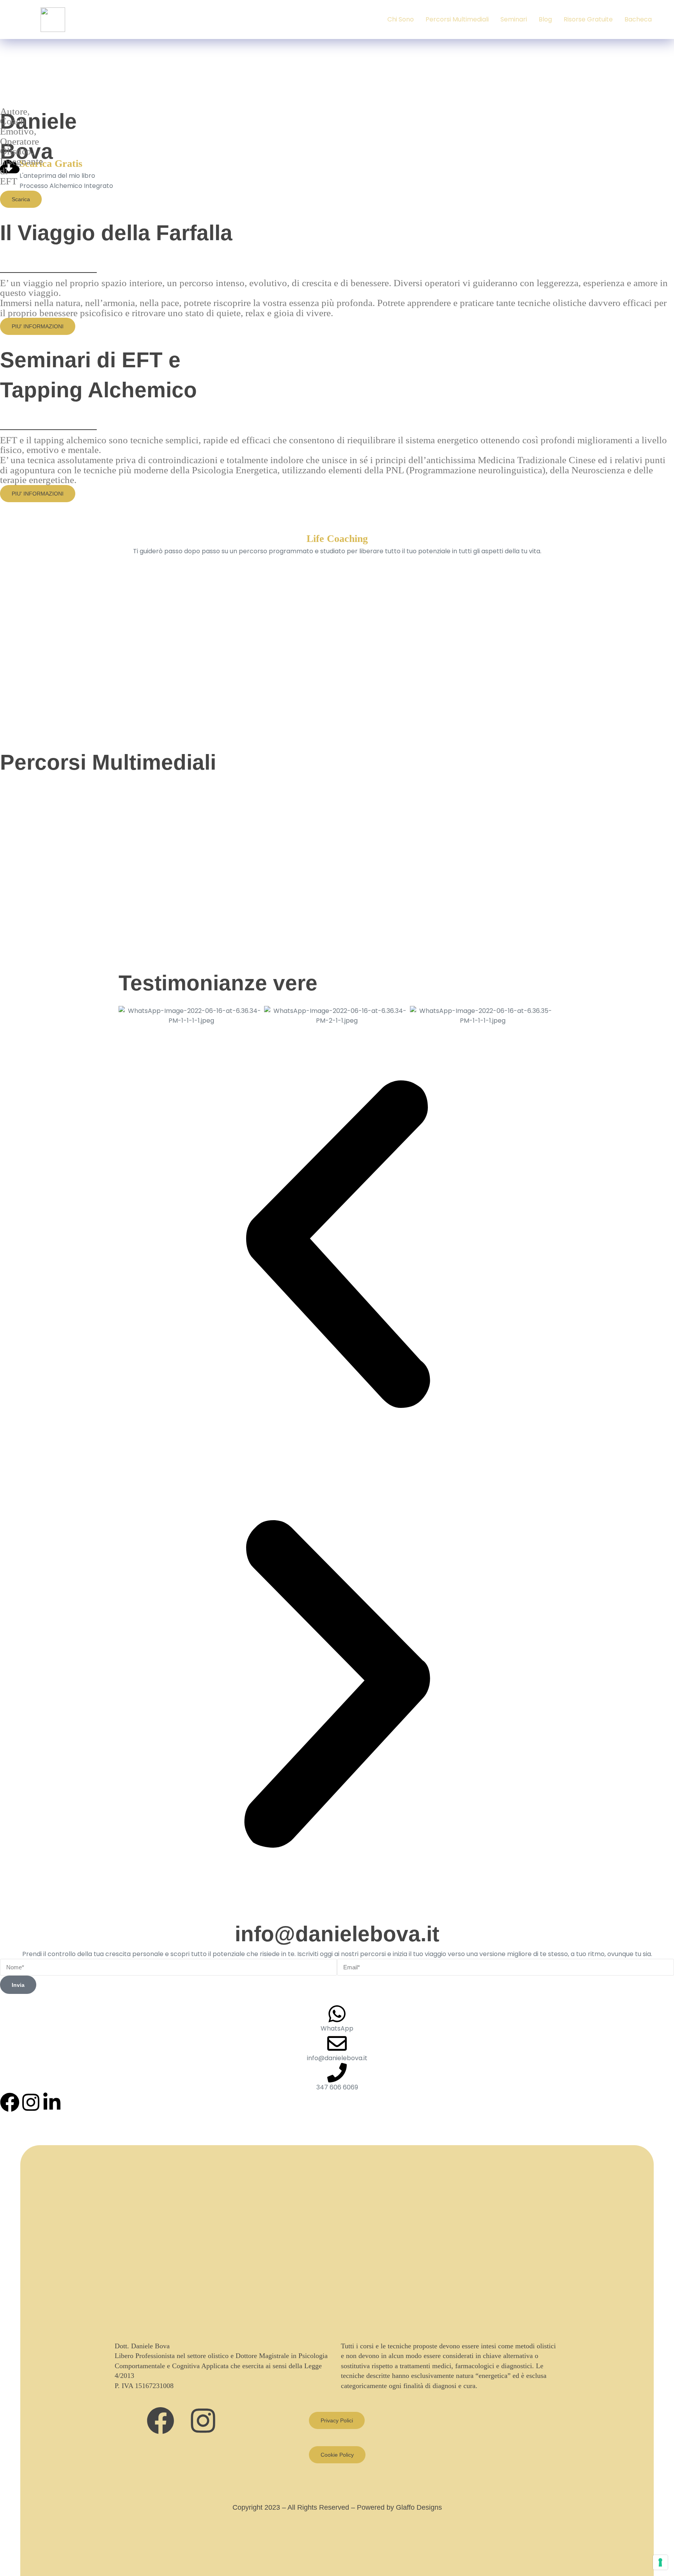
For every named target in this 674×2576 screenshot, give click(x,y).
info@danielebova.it (337, 1934)
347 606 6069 (337, 2087)
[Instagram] (31, 2102)
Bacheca (638, 19)
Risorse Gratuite (588, 19)
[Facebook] (10, 2102)
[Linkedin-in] (52, 2102)
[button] (337, 1246)
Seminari (514, 19)
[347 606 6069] (337, 2073)
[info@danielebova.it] (337, 2043)
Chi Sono (401, 19)
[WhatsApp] (337, 2014)
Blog (545, 19)
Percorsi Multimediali (457, 19)
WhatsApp (337, 2028)
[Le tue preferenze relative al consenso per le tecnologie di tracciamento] (660, 2562)
